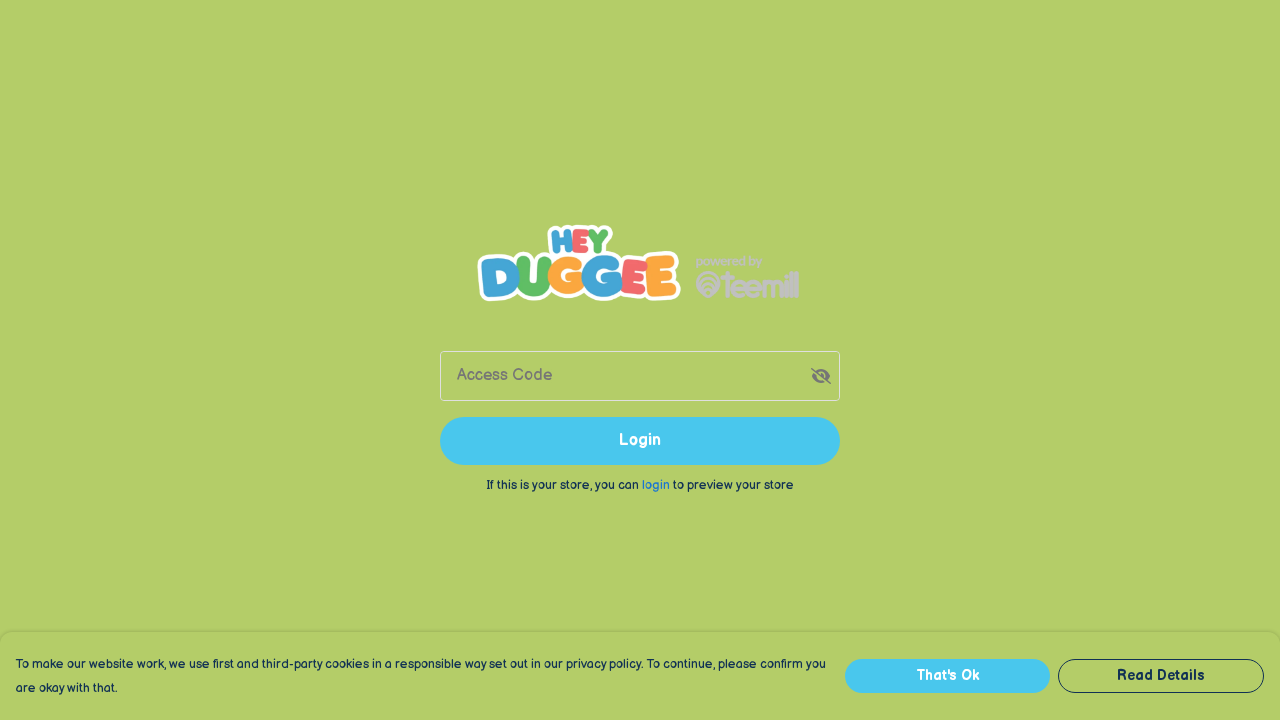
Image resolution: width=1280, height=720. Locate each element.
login (657, 485)
